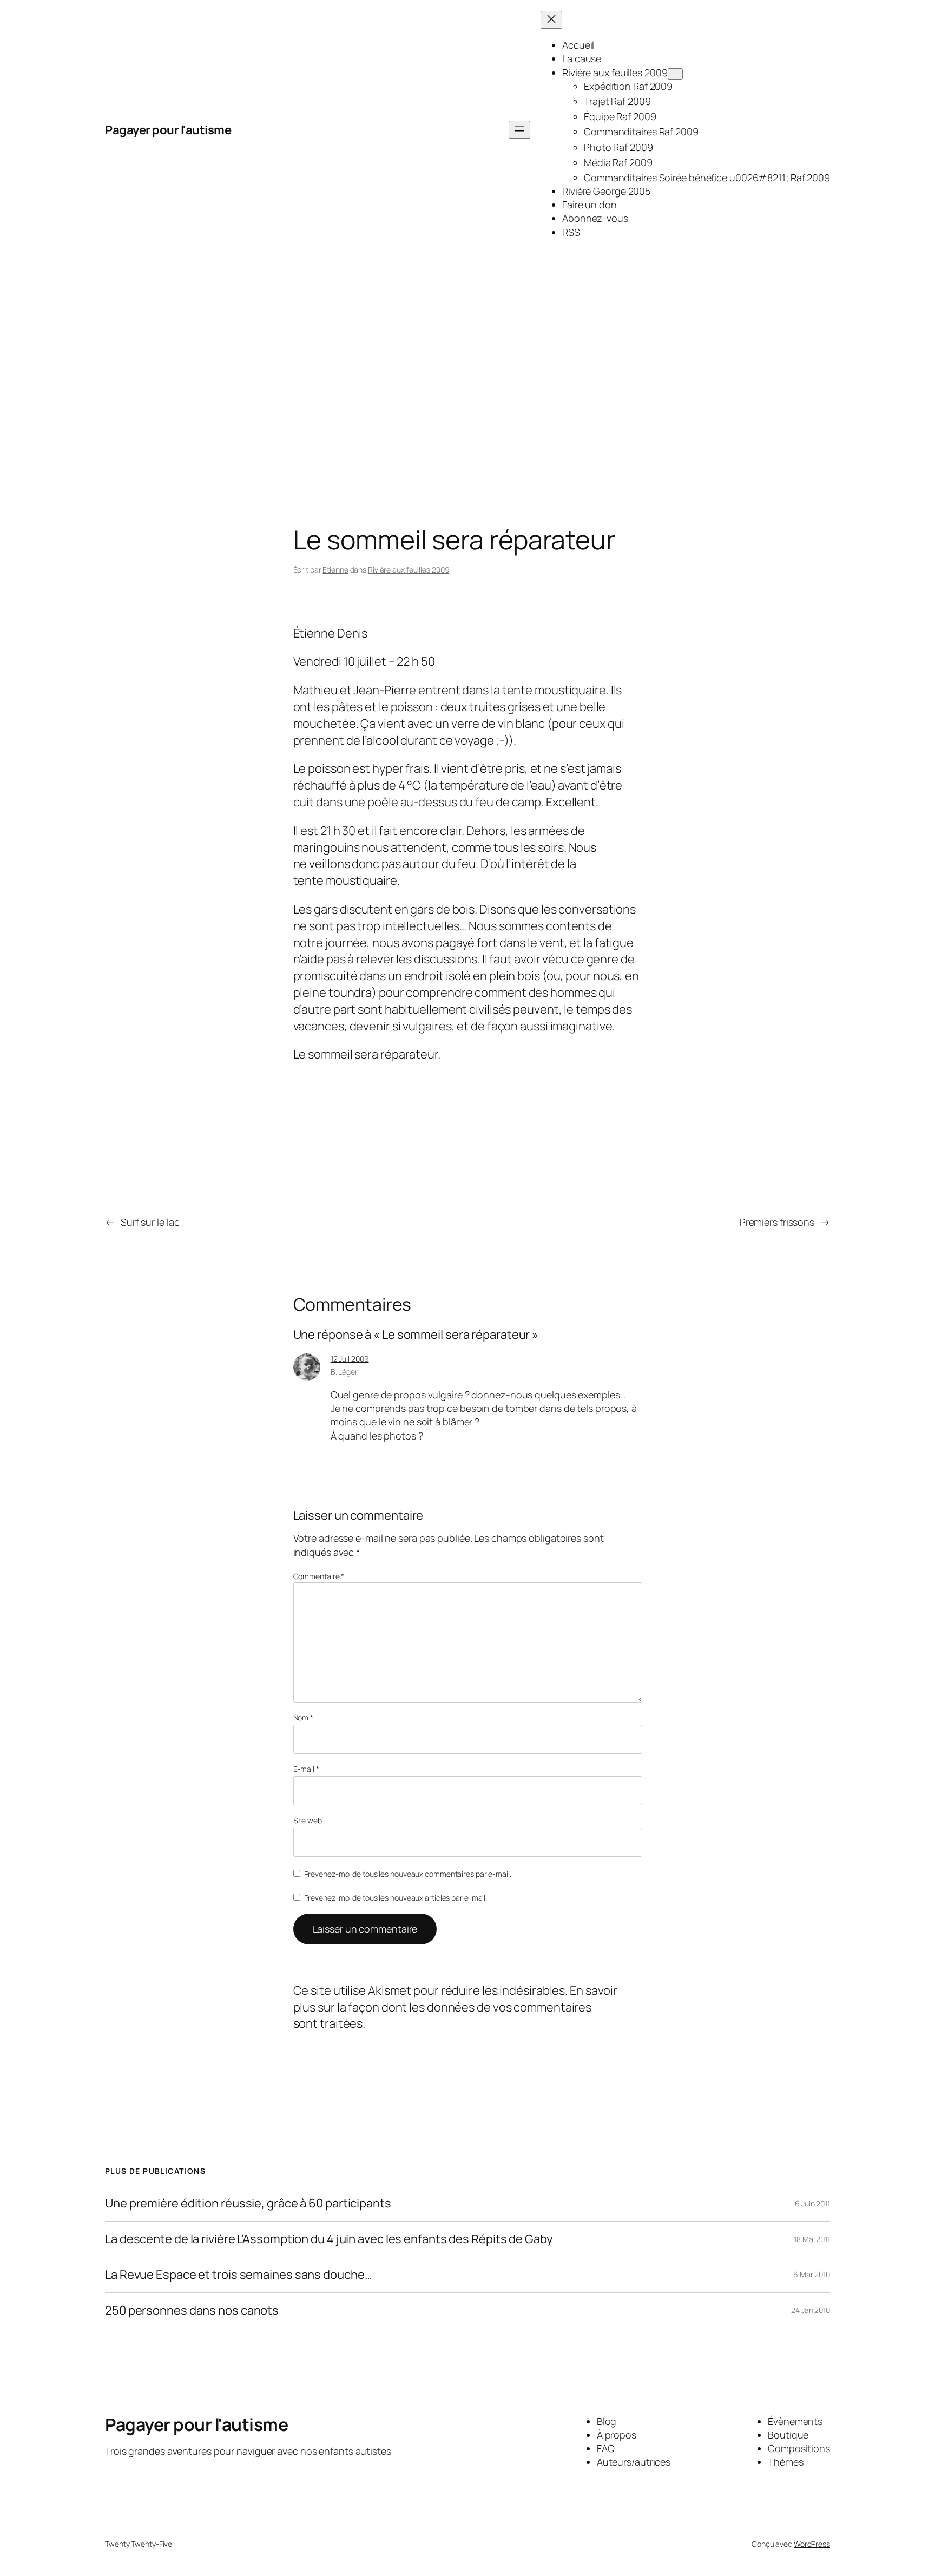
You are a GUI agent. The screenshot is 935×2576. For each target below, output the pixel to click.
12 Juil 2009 (350, 1359)
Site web (308, 1820)
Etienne (335, 570)
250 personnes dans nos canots (192, 2311)
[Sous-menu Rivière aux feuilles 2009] (675, 74)
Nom (304, 1717)
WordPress (812, 2544)
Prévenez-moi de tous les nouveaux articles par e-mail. (396, 1898)
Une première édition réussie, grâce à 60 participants (248, 2203)
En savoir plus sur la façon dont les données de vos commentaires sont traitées (456, 2007)
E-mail (306, 1769)
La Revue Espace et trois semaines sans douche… (238, 2275)
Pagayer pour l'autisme (168, 130)
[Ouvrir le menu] (519, 130)
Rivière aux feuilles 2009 (409, 570)
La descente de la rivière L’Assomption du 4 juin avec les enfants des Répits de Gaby (329, 2239)
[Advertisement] (467, 373)
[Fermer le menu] (551, 20)
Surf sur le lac (150, 1222)
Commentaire (319, 1576)
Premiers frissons (777, 1222)
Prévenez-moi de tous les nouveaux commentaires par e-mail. (408, 1874)
